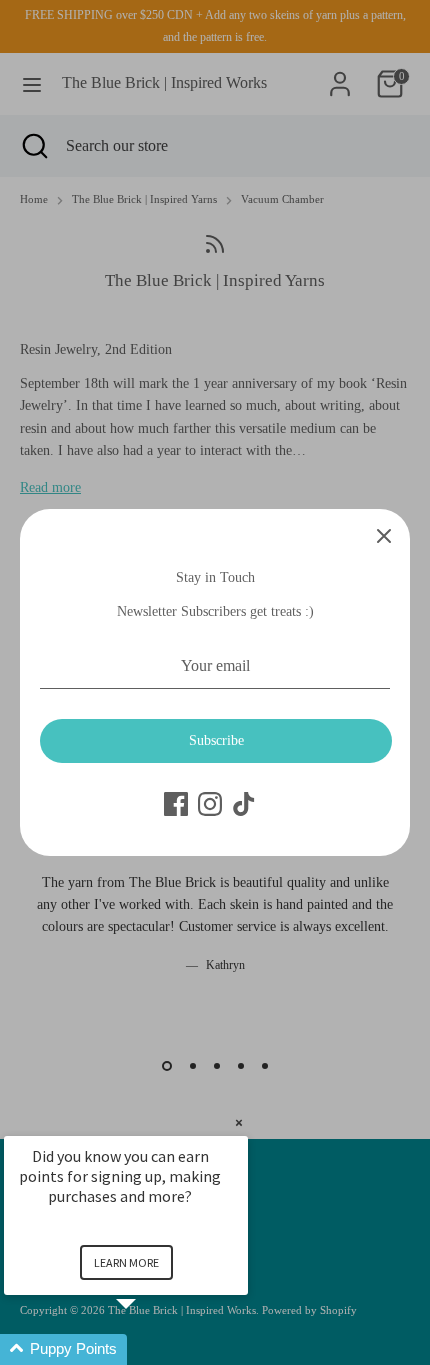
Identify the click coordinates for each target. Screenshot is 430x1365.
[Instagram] (210, 804)
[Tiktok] (244, 804)
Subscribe (216, 740)
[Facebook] (176, 804)
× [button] (239, 1122)
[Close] (384, 535)
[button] (150, 1349)
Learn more (126, 1262)
